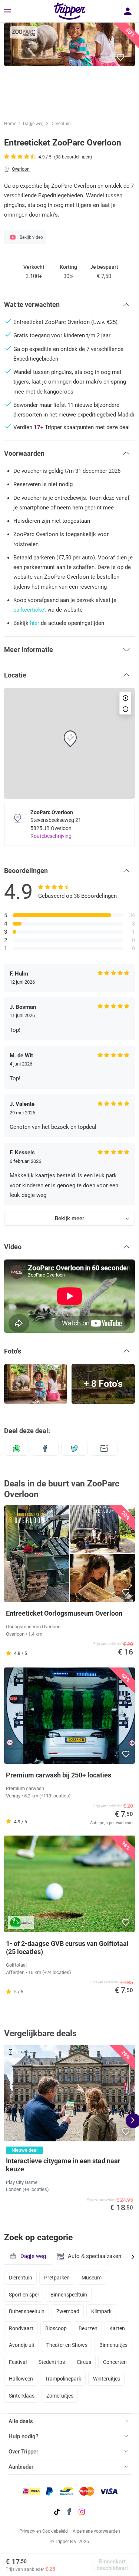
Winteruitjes (107, 2379)
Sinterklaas (22, 2396)
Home (10, 124)
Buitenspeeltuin (27, 2311)
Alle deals (21, 2421)
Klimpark (101, 2311)
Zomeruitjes (60, 2396)
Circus (84, 2362)
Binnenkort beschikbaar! (112, 2565)
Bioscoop (56, 2328)
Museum (92, 2278)
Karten (117, 2328)
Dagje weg (33, 124)
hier (35, 623)
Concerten (115, 2362)
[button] (121, 58)
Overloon (21, 169)
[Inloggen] (128, 11)
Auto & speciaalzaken (95, 2256)
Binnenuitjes (113, 2345)
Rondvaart (21, 2328)
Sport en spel (24, 2295)
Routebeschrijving (51, 836)
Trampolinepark (63, 2379)
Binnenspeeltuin (69, 2295)
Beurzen (88, 2328)
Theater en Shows (67, 2345)
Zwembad (68, 2311)
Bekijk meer (69, 1218)
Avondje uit (22, 2345)
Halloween (21, 2379)
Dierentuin (61, 124)
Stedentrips (52, 2362)
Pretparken (57, 2278)
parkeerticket (30, 610)
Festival (18, 2362)
